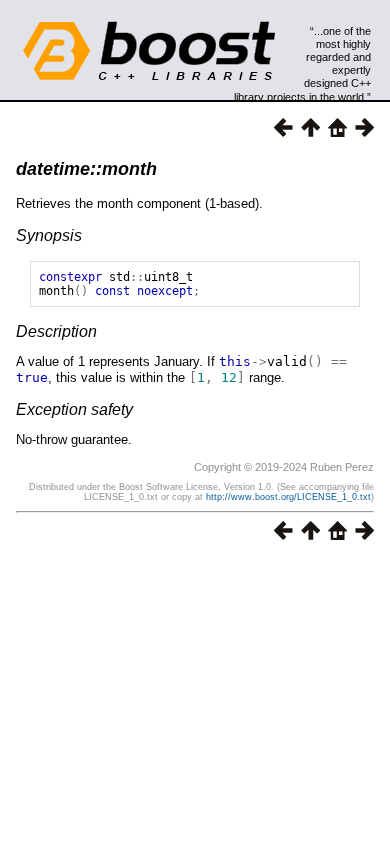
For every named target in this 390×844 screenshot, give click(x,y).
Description (56, 331)
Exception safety (74, 409)
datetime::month (86, 169)
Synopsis (49, 235)
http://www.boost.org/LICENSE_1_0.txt (288, 497)
